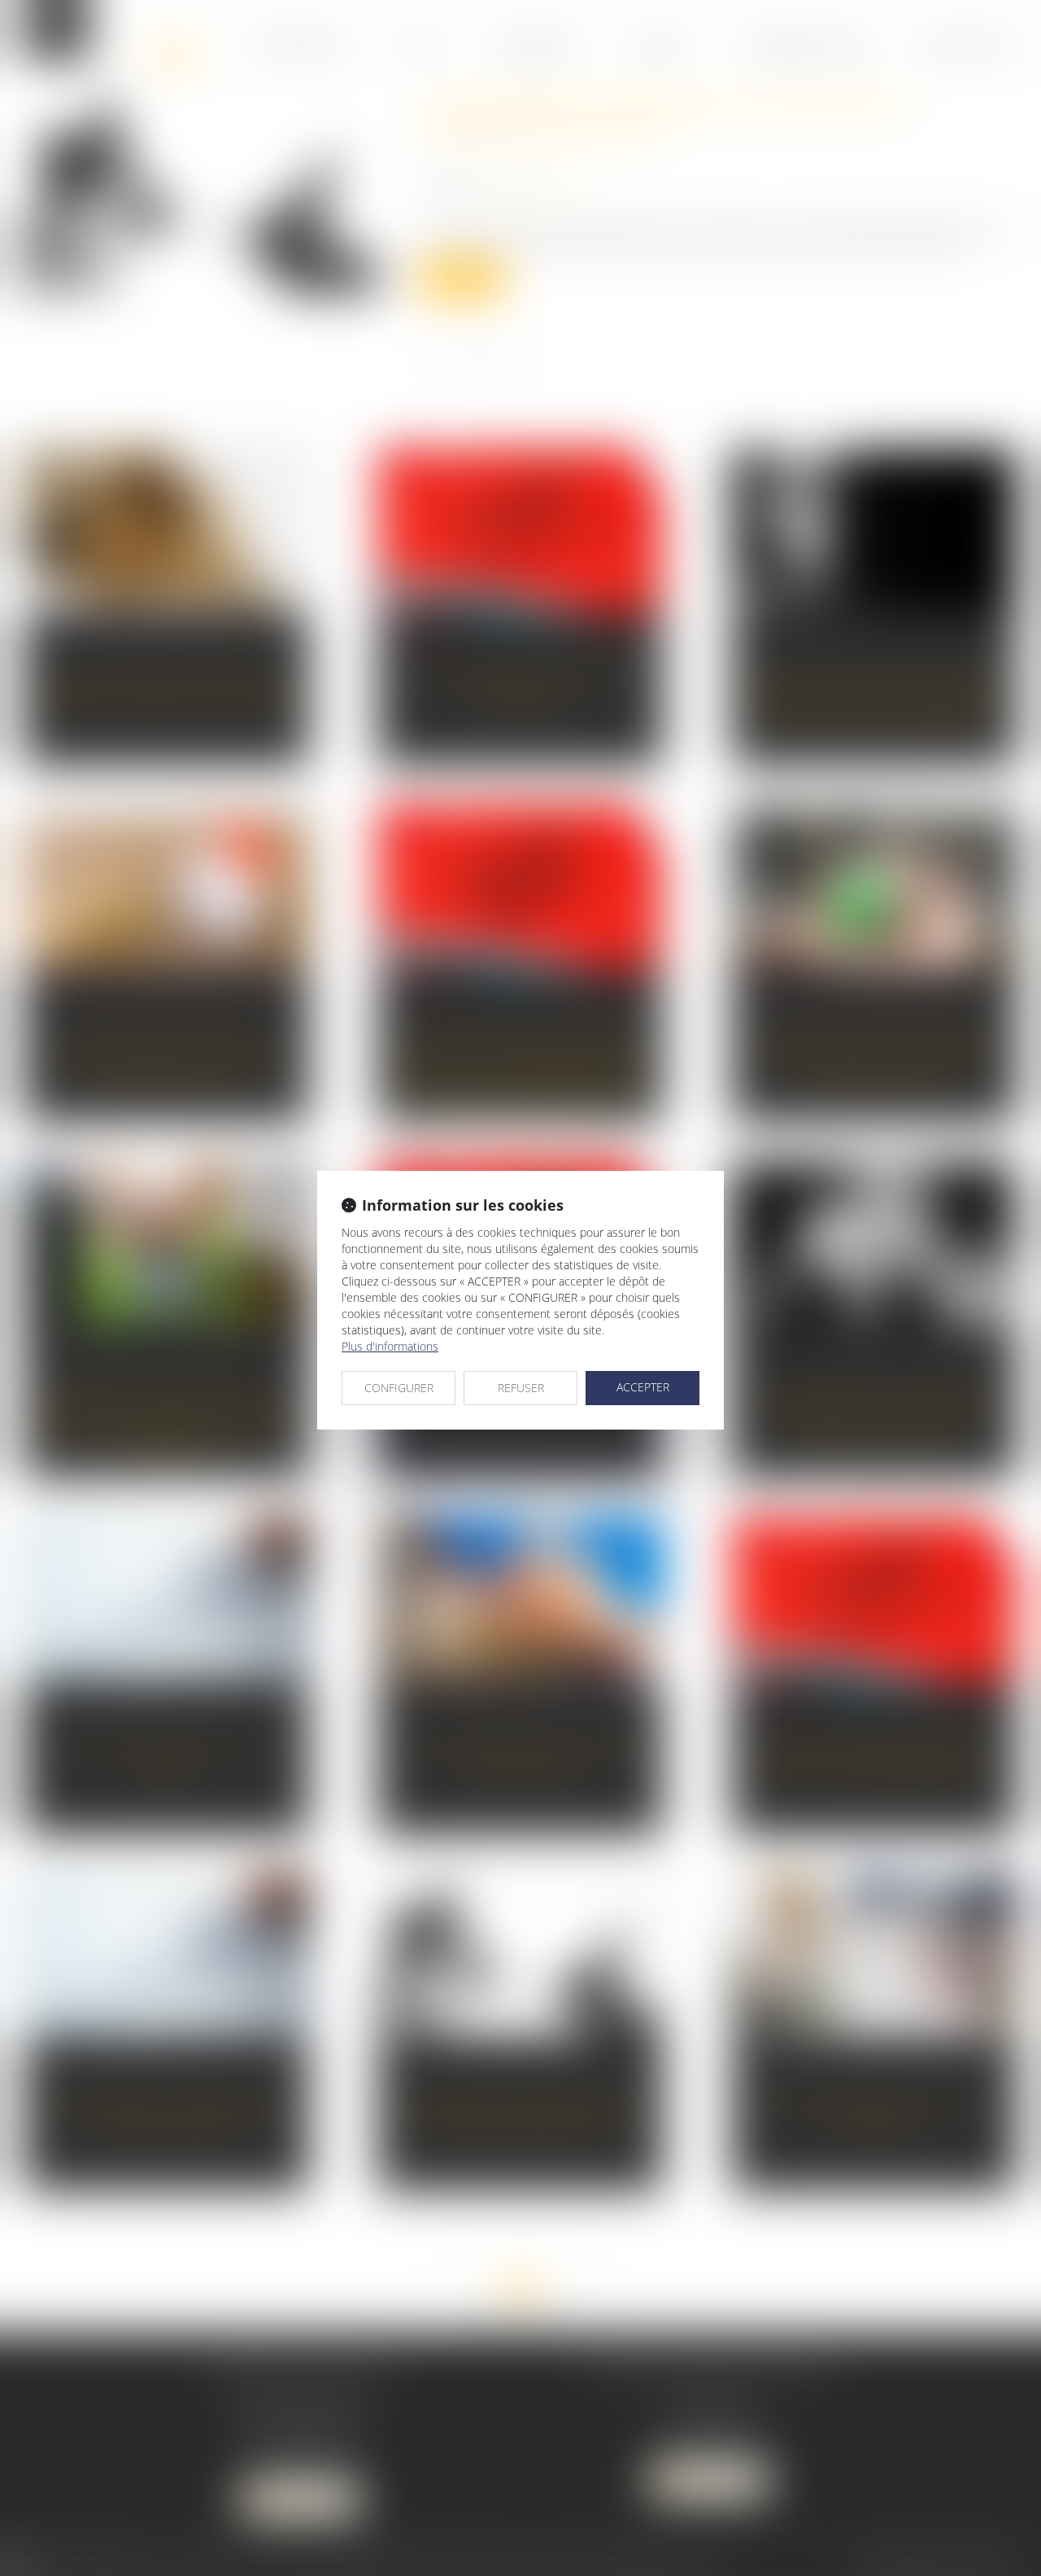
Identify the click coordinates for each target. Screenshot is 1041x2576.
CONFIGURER (399, 1388)
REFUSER (521, 1388)
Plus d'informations (390, 1346)
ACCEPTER (643, 1387)
